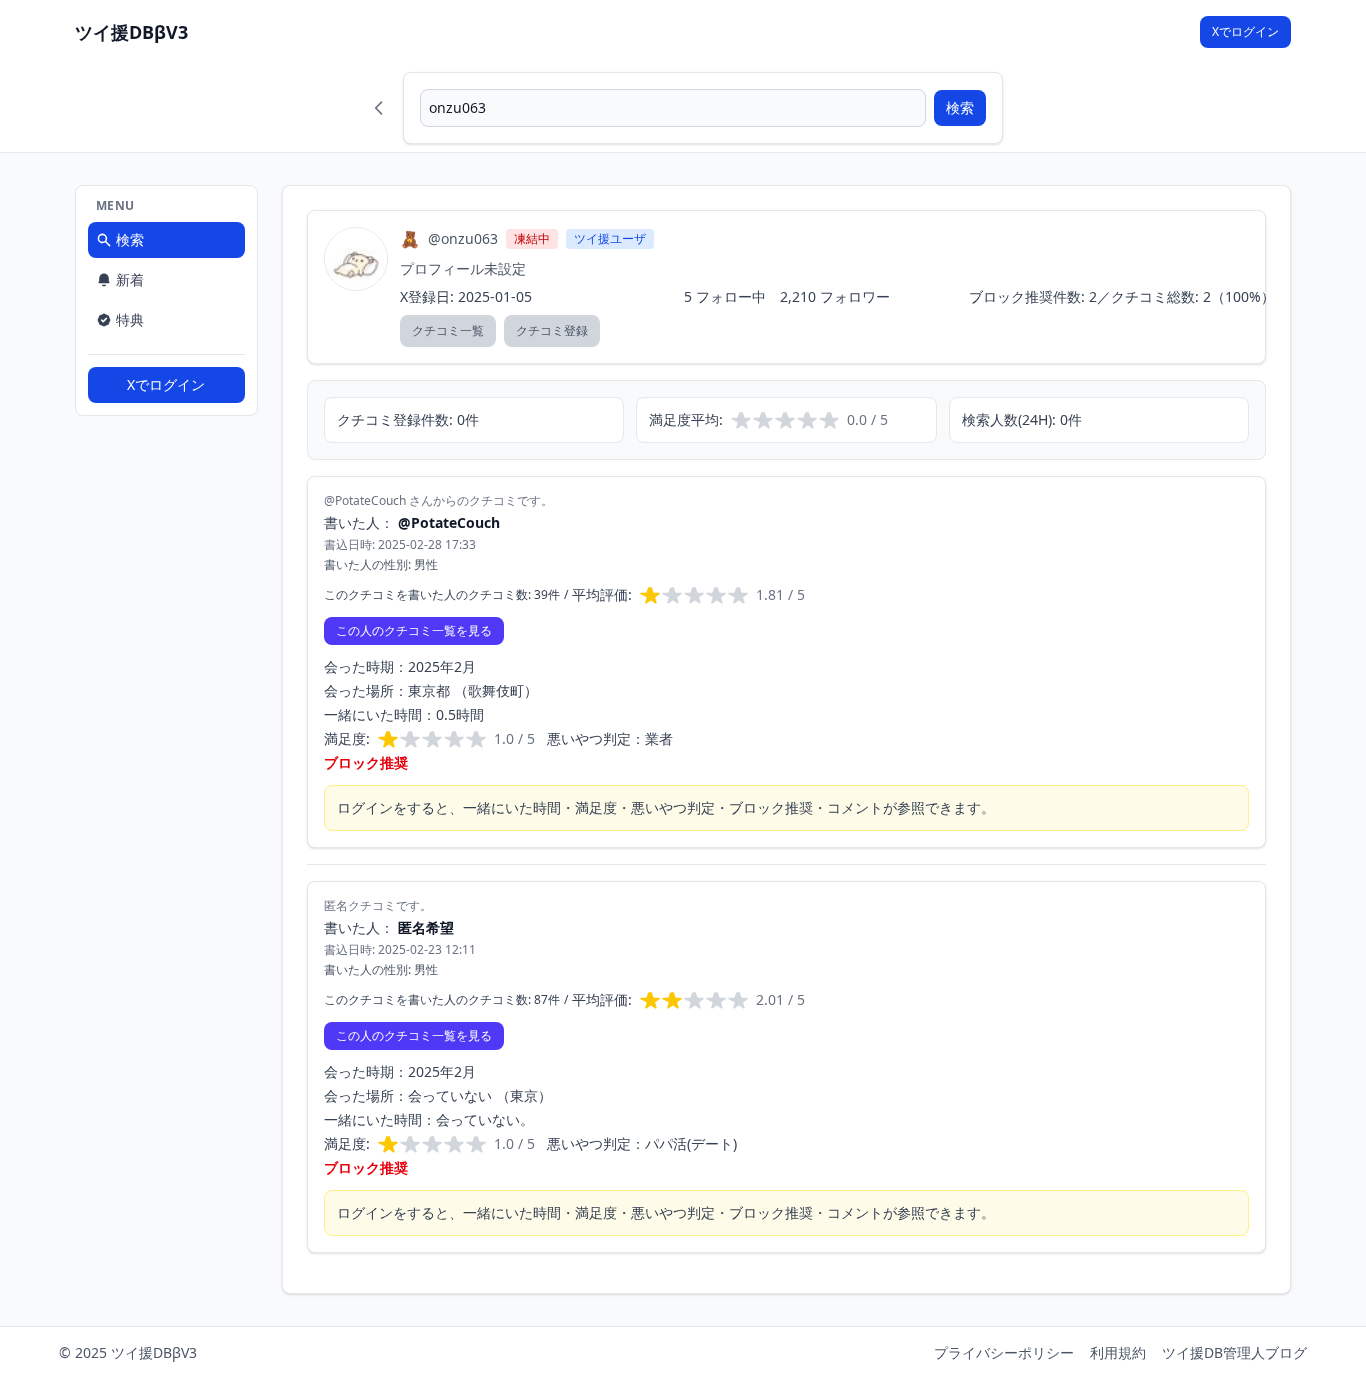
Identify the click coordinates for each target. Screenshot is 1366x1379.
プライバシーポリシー (1004, 1352)
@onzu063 (463, 238)
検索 (960, 107)
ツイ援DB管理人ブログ (1234, 1352)
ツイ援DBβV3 (131, 32)
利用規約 (1118, 1352)
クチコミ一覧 (448, 330)
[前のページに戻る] (379, 108)
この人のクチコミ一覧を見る (414, 630)
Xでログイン (1245, 31)
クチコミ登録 (552, 330)
